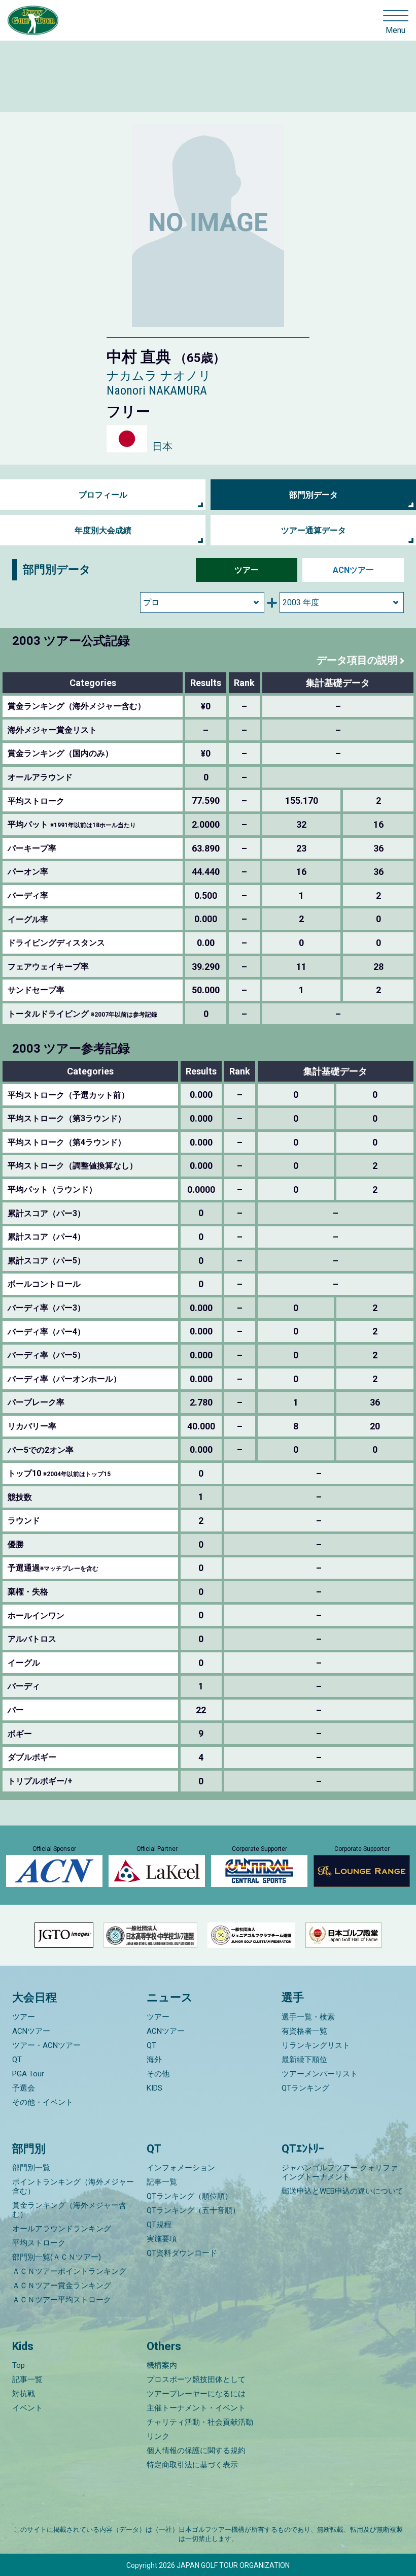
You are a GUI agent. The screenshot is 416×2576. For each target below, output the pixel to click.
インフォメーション (181, 2168)
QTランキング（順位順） (189, 2196)
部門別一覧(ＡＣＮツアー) (57, 2257)
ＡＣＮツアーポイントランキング (69, 2271)
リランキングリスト (316, 2045)
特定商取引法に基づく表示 (192, 2465)
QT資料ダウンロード (182, 2253)
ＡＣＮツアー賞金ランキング (62, 2286)
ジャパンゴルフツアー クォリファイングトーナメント (340, 2172)
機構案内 (162, 2365)
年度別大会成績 (103, 530)
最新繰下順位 (304, 2060)
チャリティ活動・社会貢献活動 (200, 2422)
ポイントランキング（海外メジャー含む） (73, 2187)
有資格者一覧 (304, 2031)
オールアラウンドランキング (62, 2229)
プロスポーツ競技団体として (196, 2379)
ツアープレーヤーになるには (196, 2394)
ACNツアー (353, 570)
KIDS (154, 2088)
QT (17, 2060)
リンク (158, 2436)
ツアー (247, 570)
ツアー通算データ (314, 530)
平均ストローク (39, 2243)
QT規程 (159, 2225)
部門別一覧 (31, 2168)
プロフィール (103, 495)
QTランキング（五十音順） (193, 2210)
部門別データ (314, 495)
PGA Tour (28, 2074)
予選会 (24, 2088)
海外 (154, 2060)
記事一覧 (162, 2182)
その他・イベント (43, 2102)
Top (19, 2365)
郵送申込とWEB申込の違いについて (342, 2191)
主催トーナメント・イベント (196, 2408)
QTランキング (305, 2088)
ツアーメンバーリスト (320, 2074)
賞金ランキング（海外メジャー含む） (69, 2210)
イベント (27, 2408)
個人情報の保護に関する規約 (196, 2451)
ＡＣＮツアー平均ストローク (62, 2300)
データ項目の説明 (357, 660)
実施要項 (162, 2239)
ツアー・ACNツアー (46, 2045)
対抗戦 (24, 2394)
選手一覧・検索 (308, 2017)
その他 (158, 2074)
